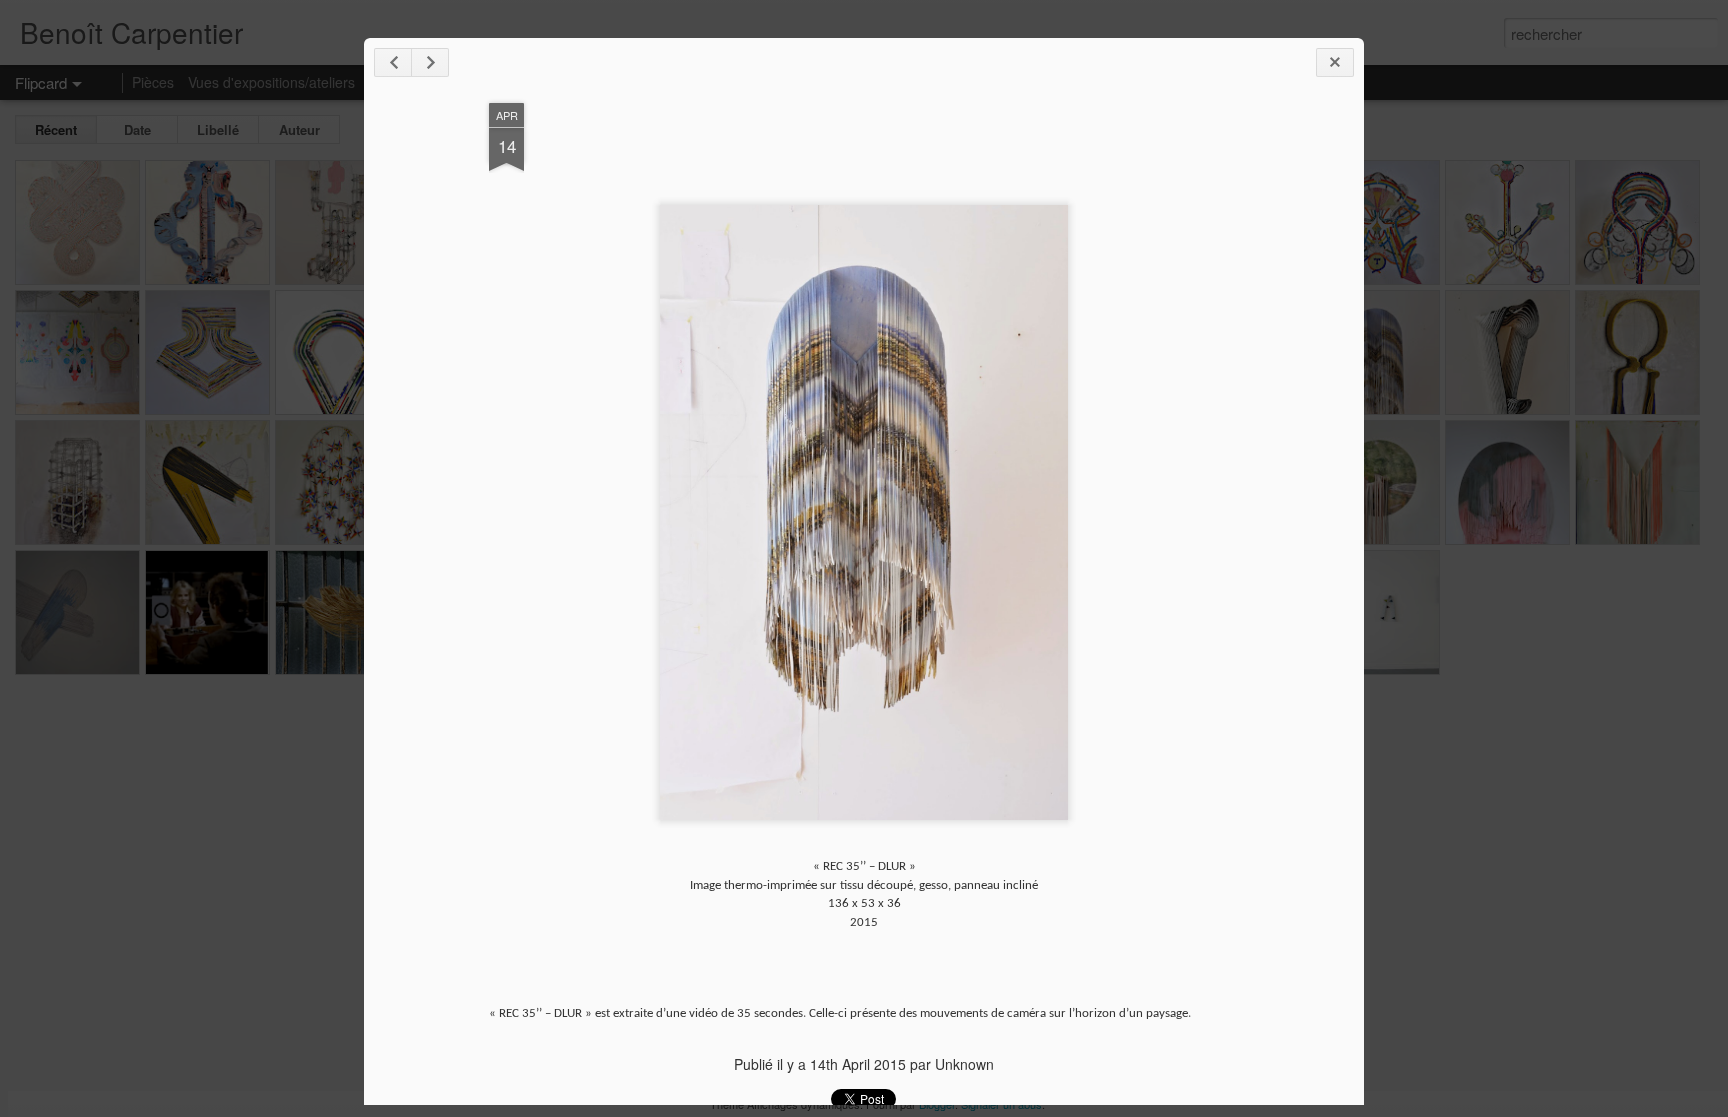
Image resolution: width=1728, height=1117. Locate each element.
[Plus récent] (393, 62)
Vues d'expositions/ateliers (271, 82)
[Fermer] (1335, 62)
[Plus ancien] (430, 62)
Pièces (153, 82)
